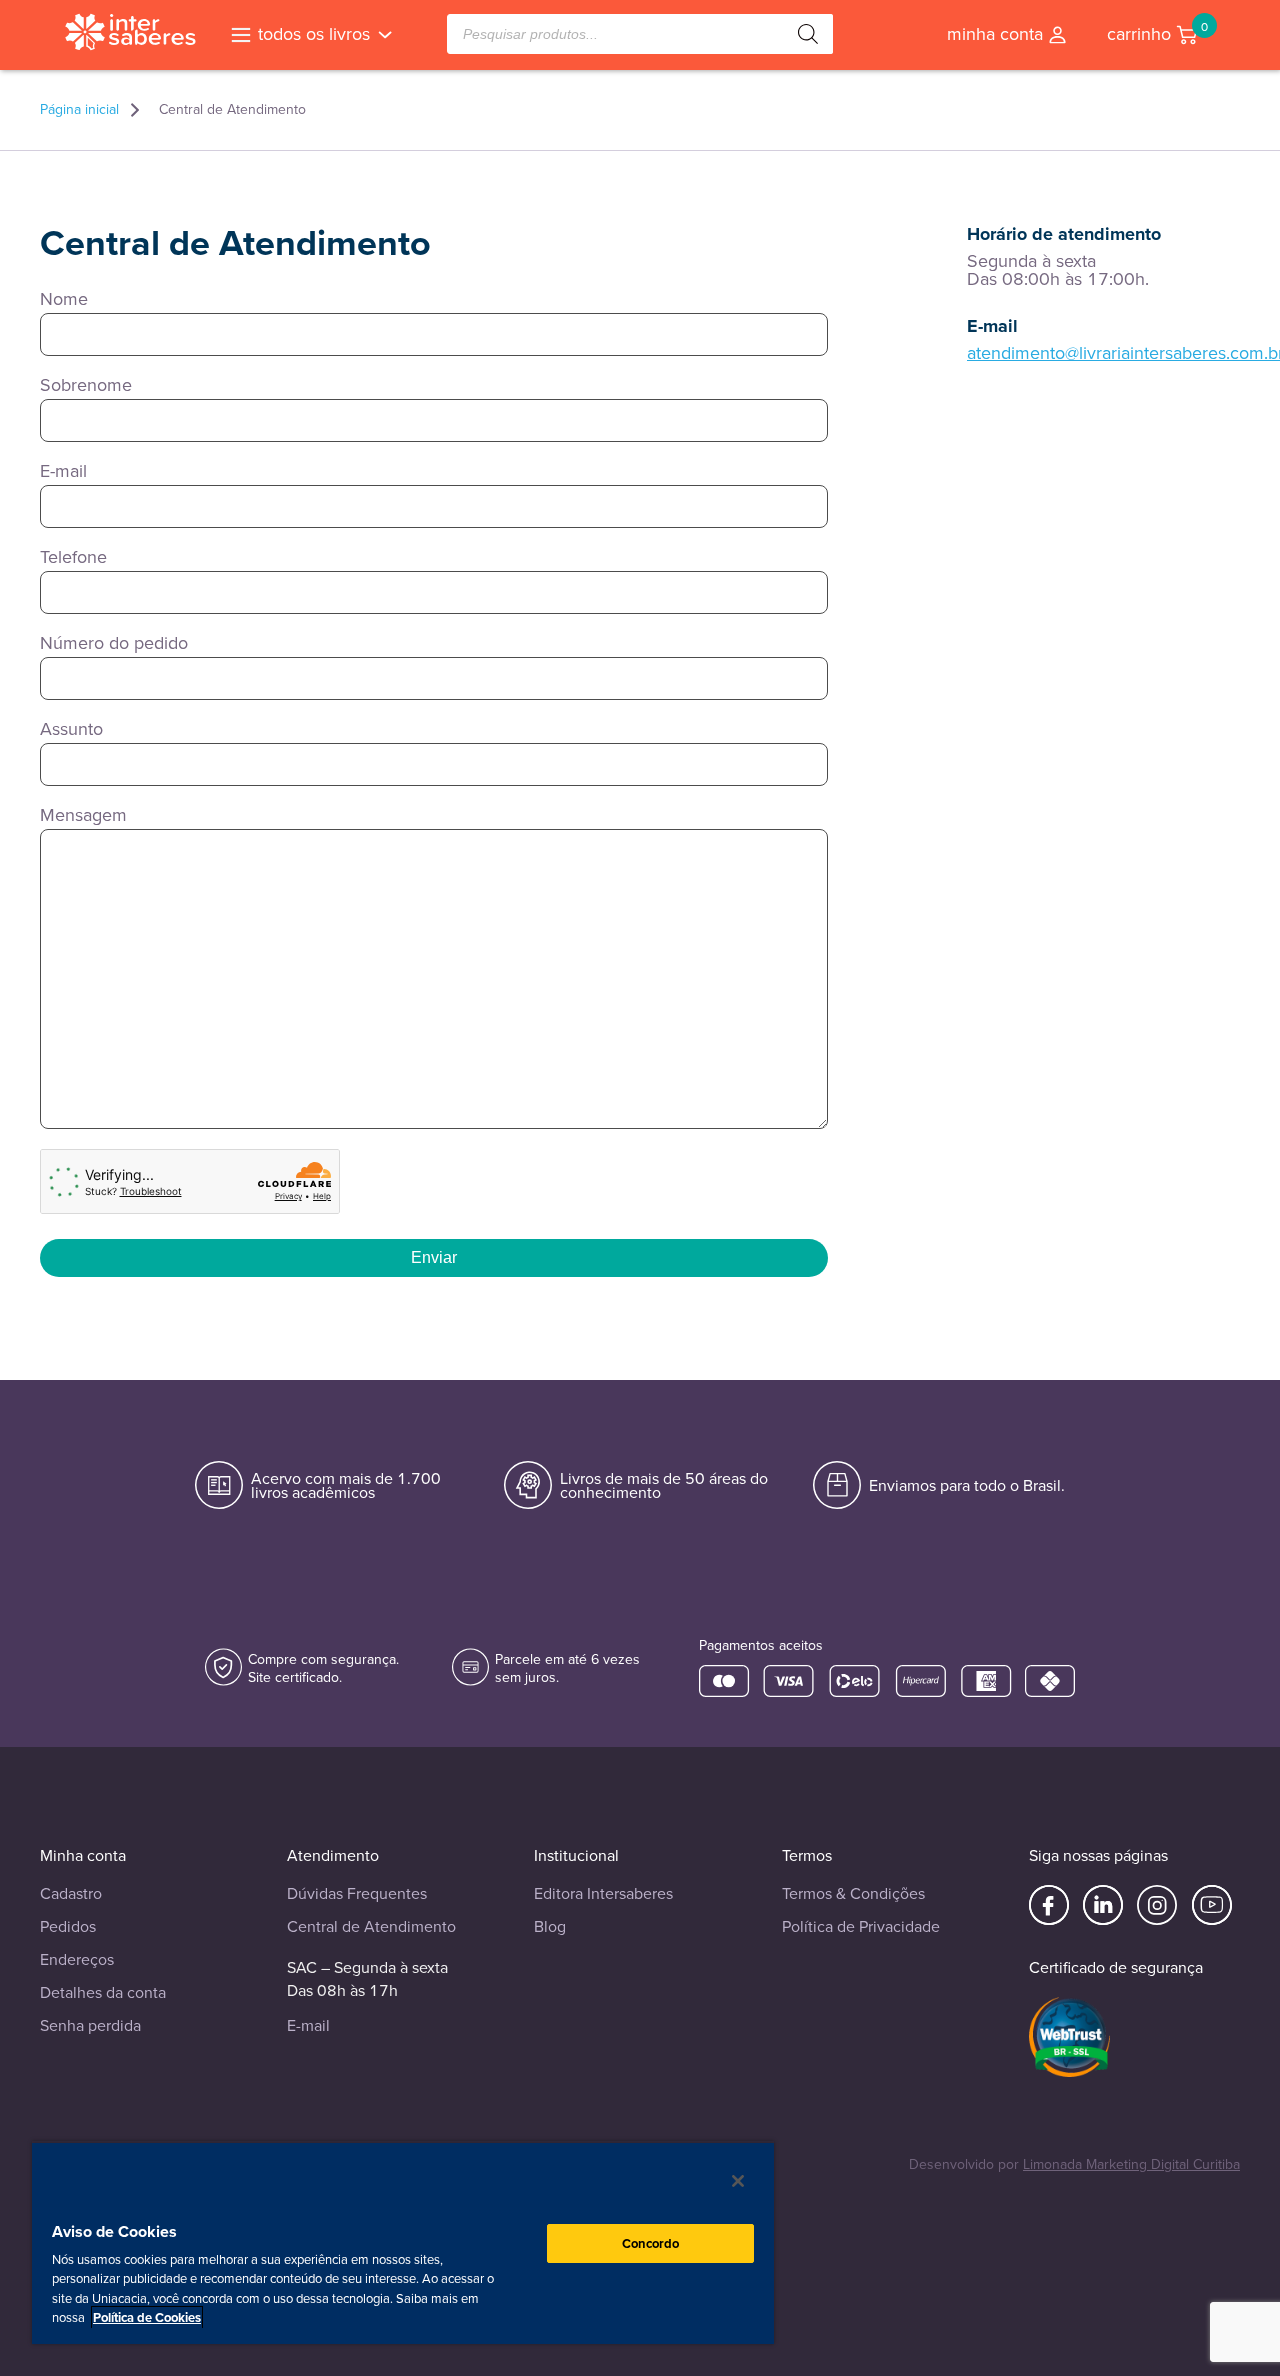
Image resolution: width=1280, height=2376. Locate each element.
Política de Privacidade (861, 1926)
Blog (550, 1926)
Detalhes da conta (103, 1992)
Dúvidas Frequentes (357, 1893)
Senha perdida (90, 2025)
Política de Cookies (147, 2317)
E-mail (308, 2025)
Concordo (651, 2243)
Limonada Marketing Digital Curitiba (1131, 2164)
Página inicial (79, 110)
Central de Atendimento (371, 1926)
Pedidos (68, 1926)
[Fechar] (738, 2181)
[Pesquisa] (808, 34)
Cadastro (71, 1893)
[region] (403, 2242)
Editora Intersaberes (603, 1893)
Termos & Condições (853, 1893)
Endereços (77, 1959)
